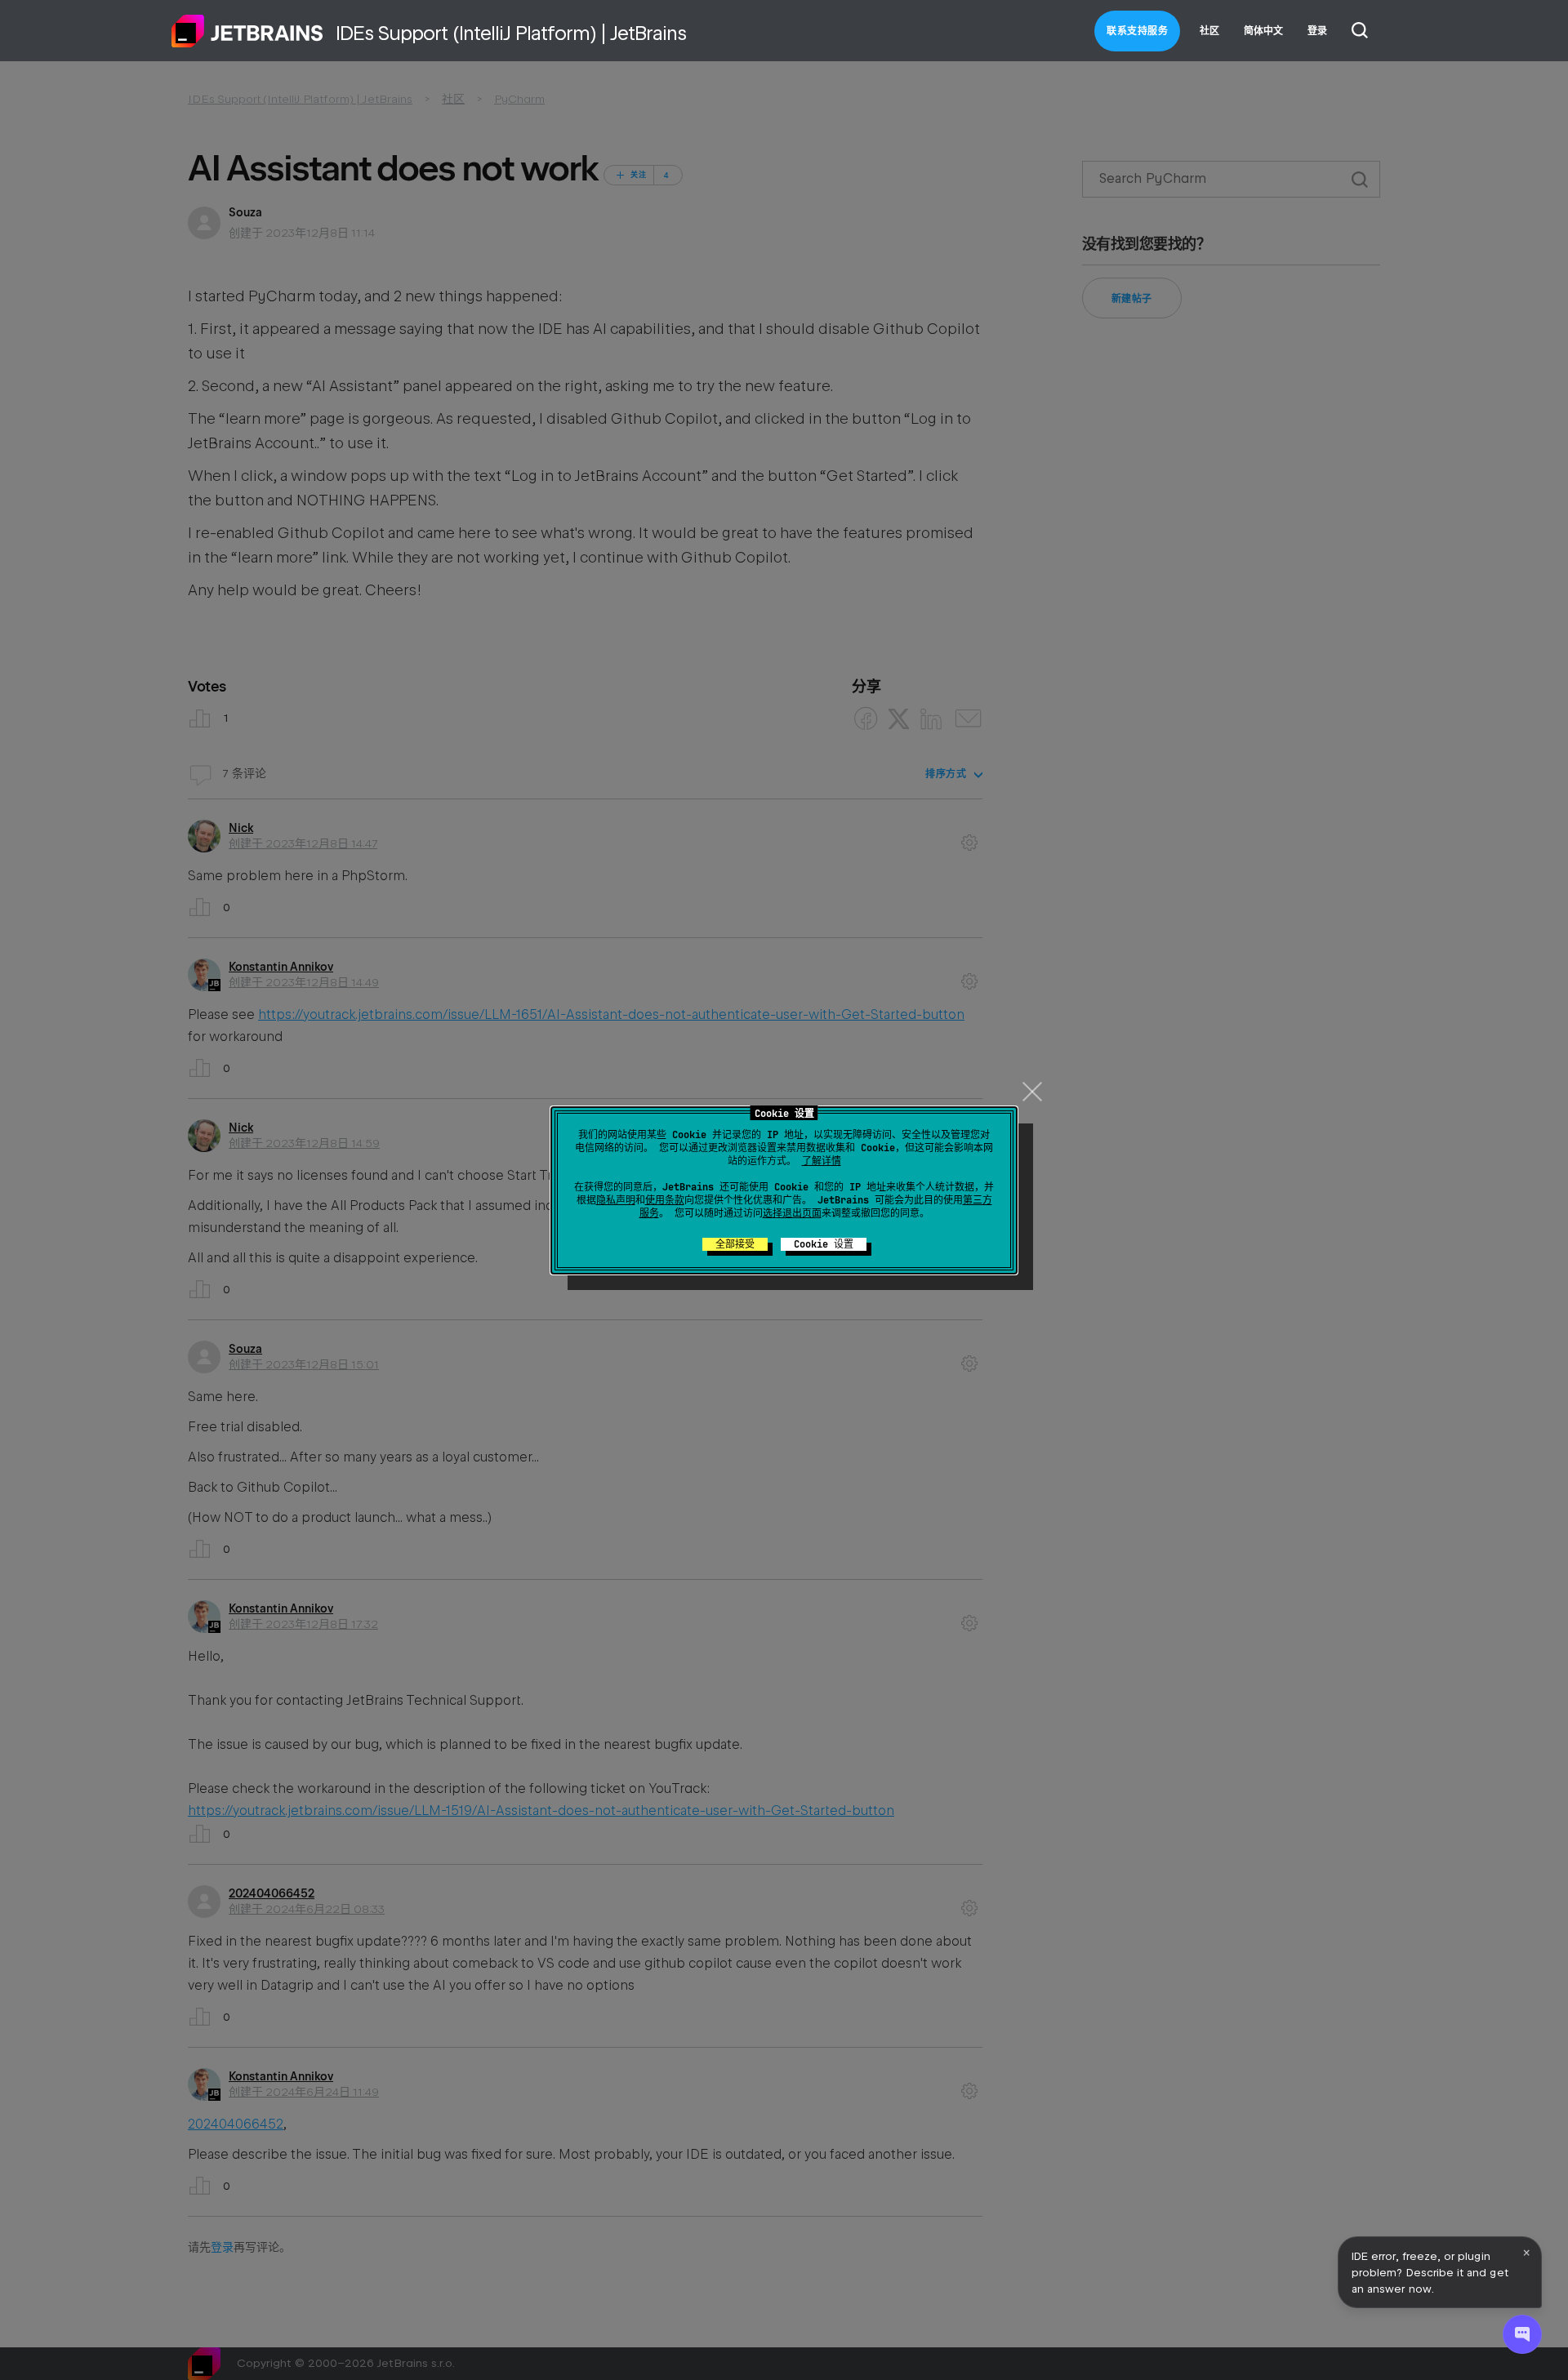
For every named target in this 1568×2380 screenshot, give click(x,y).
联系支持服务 (1137, 31)
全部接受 (735, 1244)
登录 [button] (1317, 31)
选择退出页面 (792, 1213)
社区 (1209, 31)
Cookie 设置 (824, 1244)
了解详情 (822, 1161)
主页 (247, 31)
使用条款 (665, 1200)
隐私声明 (616, 1200)
